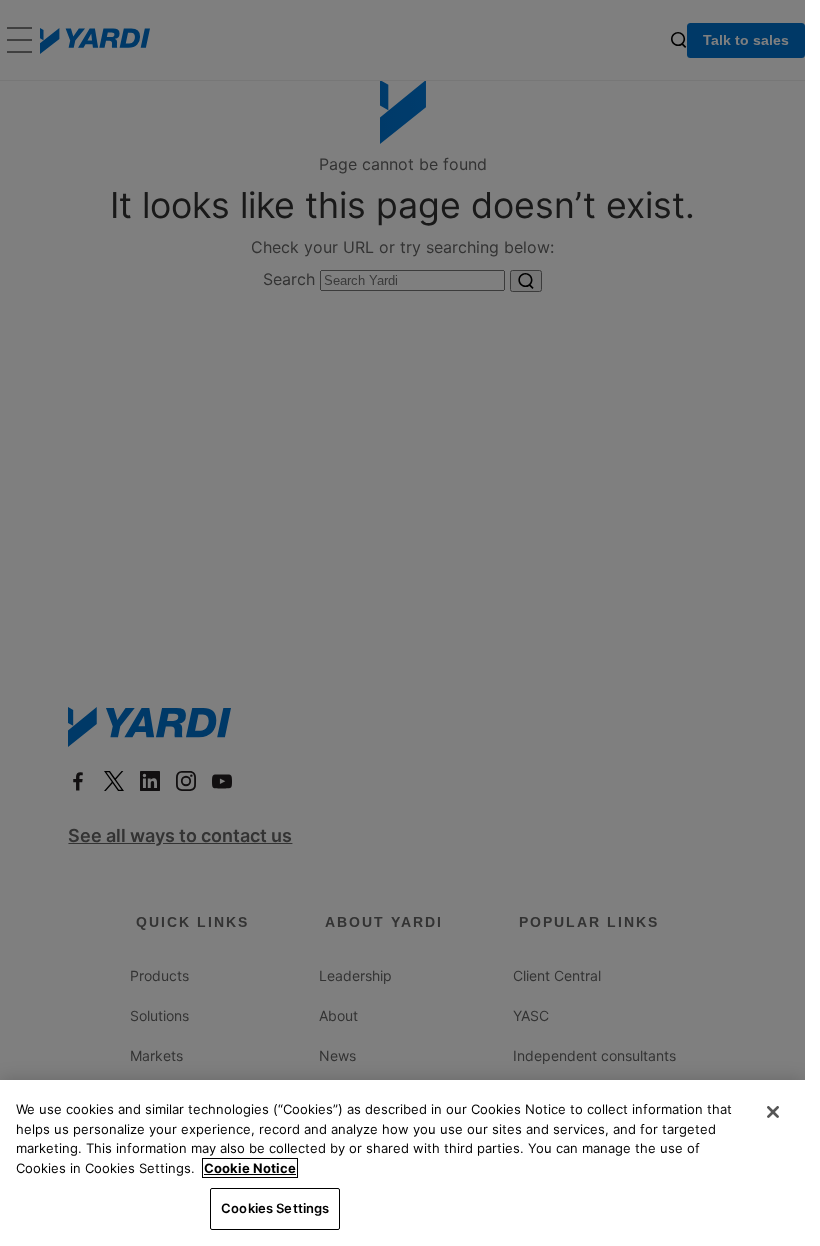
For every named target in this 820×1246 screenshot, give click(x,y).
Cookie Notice (250, 1168)
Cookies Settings (275, 1208)
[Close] (773, 1112)
